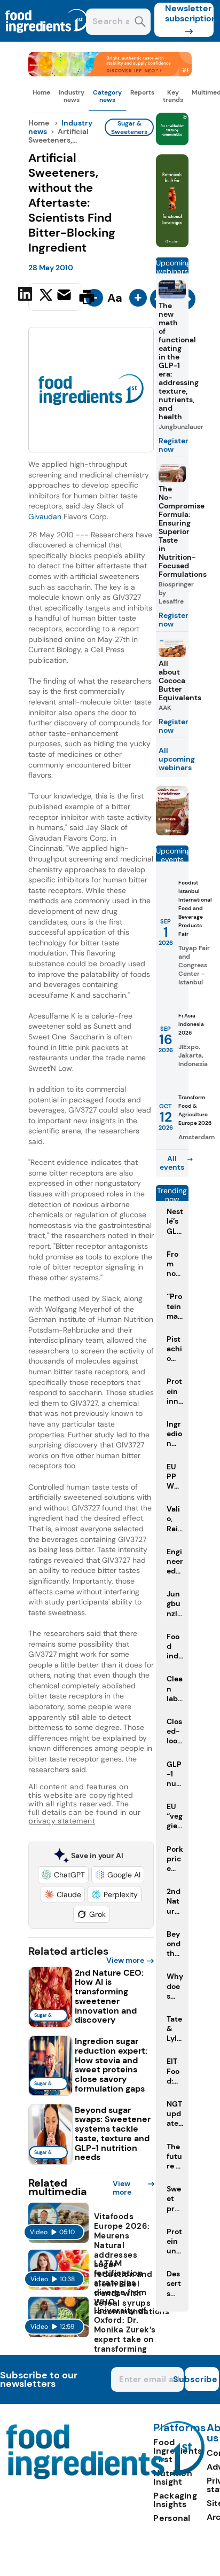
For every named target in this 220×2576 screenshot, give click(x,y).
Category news (107, 96)
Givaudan (45, 516)
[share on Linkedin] (26, 296)
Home (41, 92)
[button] (63, 1875)
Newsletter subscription (189, 13)
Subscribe (201, 2379)
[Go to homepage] (105, 2476)
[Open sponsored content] (110, 73)
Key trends (173, 96)
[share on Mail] (65, 296)
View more (125, 1960)
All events (172, 1163)
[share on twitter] (46, 296)
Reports (142, 92)
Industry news (72, 96)
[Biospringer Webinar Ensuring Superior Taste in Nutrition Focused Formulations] (172, 832)
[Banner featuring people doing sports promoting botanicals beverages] (172, 244)
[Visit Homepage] (47, 39)
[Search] (140, 23)
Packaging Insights (175, 2500)
